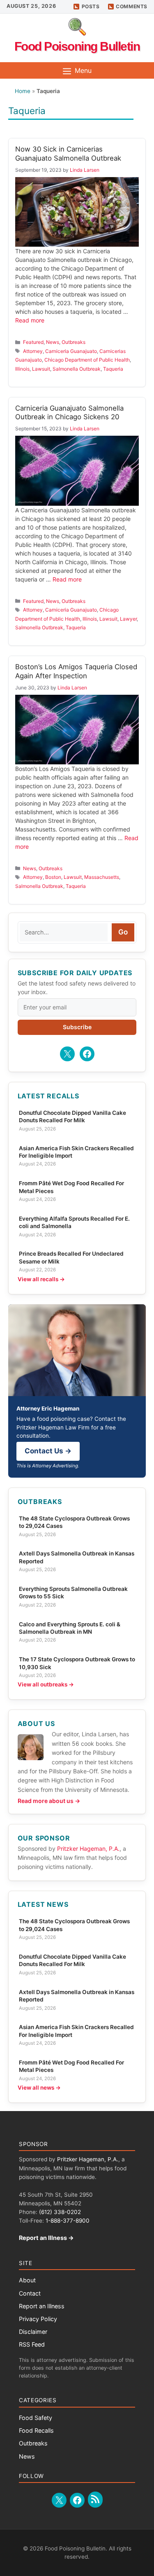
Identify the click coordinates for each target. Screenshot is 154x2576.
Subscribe (77, 1027)
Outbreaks (74, 342)
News (53, 342)
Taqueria (113, 369)
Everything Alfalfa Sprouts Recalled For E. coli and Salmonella (74, 1222)
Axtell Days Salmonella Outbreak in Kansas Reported (77, 1557)
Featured (33, 342)
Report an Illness (42, 2306)
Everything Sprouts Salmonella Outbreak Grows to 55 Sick (73, 1593)
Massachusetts (102, 877)
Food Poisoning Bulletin (77, 46)
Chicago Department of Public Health (87, 360)
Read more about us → (49, 1801)
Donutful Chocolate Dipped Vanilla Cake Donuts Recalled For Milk (72, 1116)
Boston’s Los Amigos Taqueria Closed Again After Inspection (76, 671)
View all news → (39, 2088)
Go (123, 932)
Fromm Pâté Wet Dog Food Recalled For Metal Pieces (71, 1187)
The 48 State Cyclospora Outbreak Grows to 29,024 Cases (74, 1522)
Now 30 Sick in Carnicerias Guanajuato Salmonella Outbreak (68, 154)
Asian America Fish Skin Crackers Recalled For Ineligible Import (76, 1152)
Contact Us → (48, 1451)
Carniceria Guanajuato (71, 351)
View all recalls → (41, 1279)
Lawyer (128, 619)
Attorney (33, 351)
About (27, 2280)
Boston (53, 877)
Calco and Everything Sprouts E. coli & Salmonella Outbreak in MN (70, 1628)
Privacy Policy (38, 2319)
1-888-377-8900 (68, 2221)
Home (23, 91)
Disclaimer (33, 2332)
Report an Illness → (46, 2238)
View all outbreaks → (46, 1684)
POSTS (91, 6)
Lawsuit (41, 369)
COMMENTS (132, 6)
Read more (30, 320)
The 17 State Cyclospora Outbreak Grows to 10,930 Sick (77, 1663)
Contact (30, 2293)
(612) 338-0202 (60, 2212)
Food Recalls (36, 2430)
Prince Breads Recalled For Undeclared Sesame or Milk (71, 1257)
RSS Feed (32, 2344)
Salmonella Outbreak (77, 369)
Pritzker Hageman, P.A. (88, 1849)
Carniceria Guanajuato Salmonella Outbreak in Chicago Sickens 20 (69, 413)
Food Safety (36, 2418)
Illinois (22, 369)
